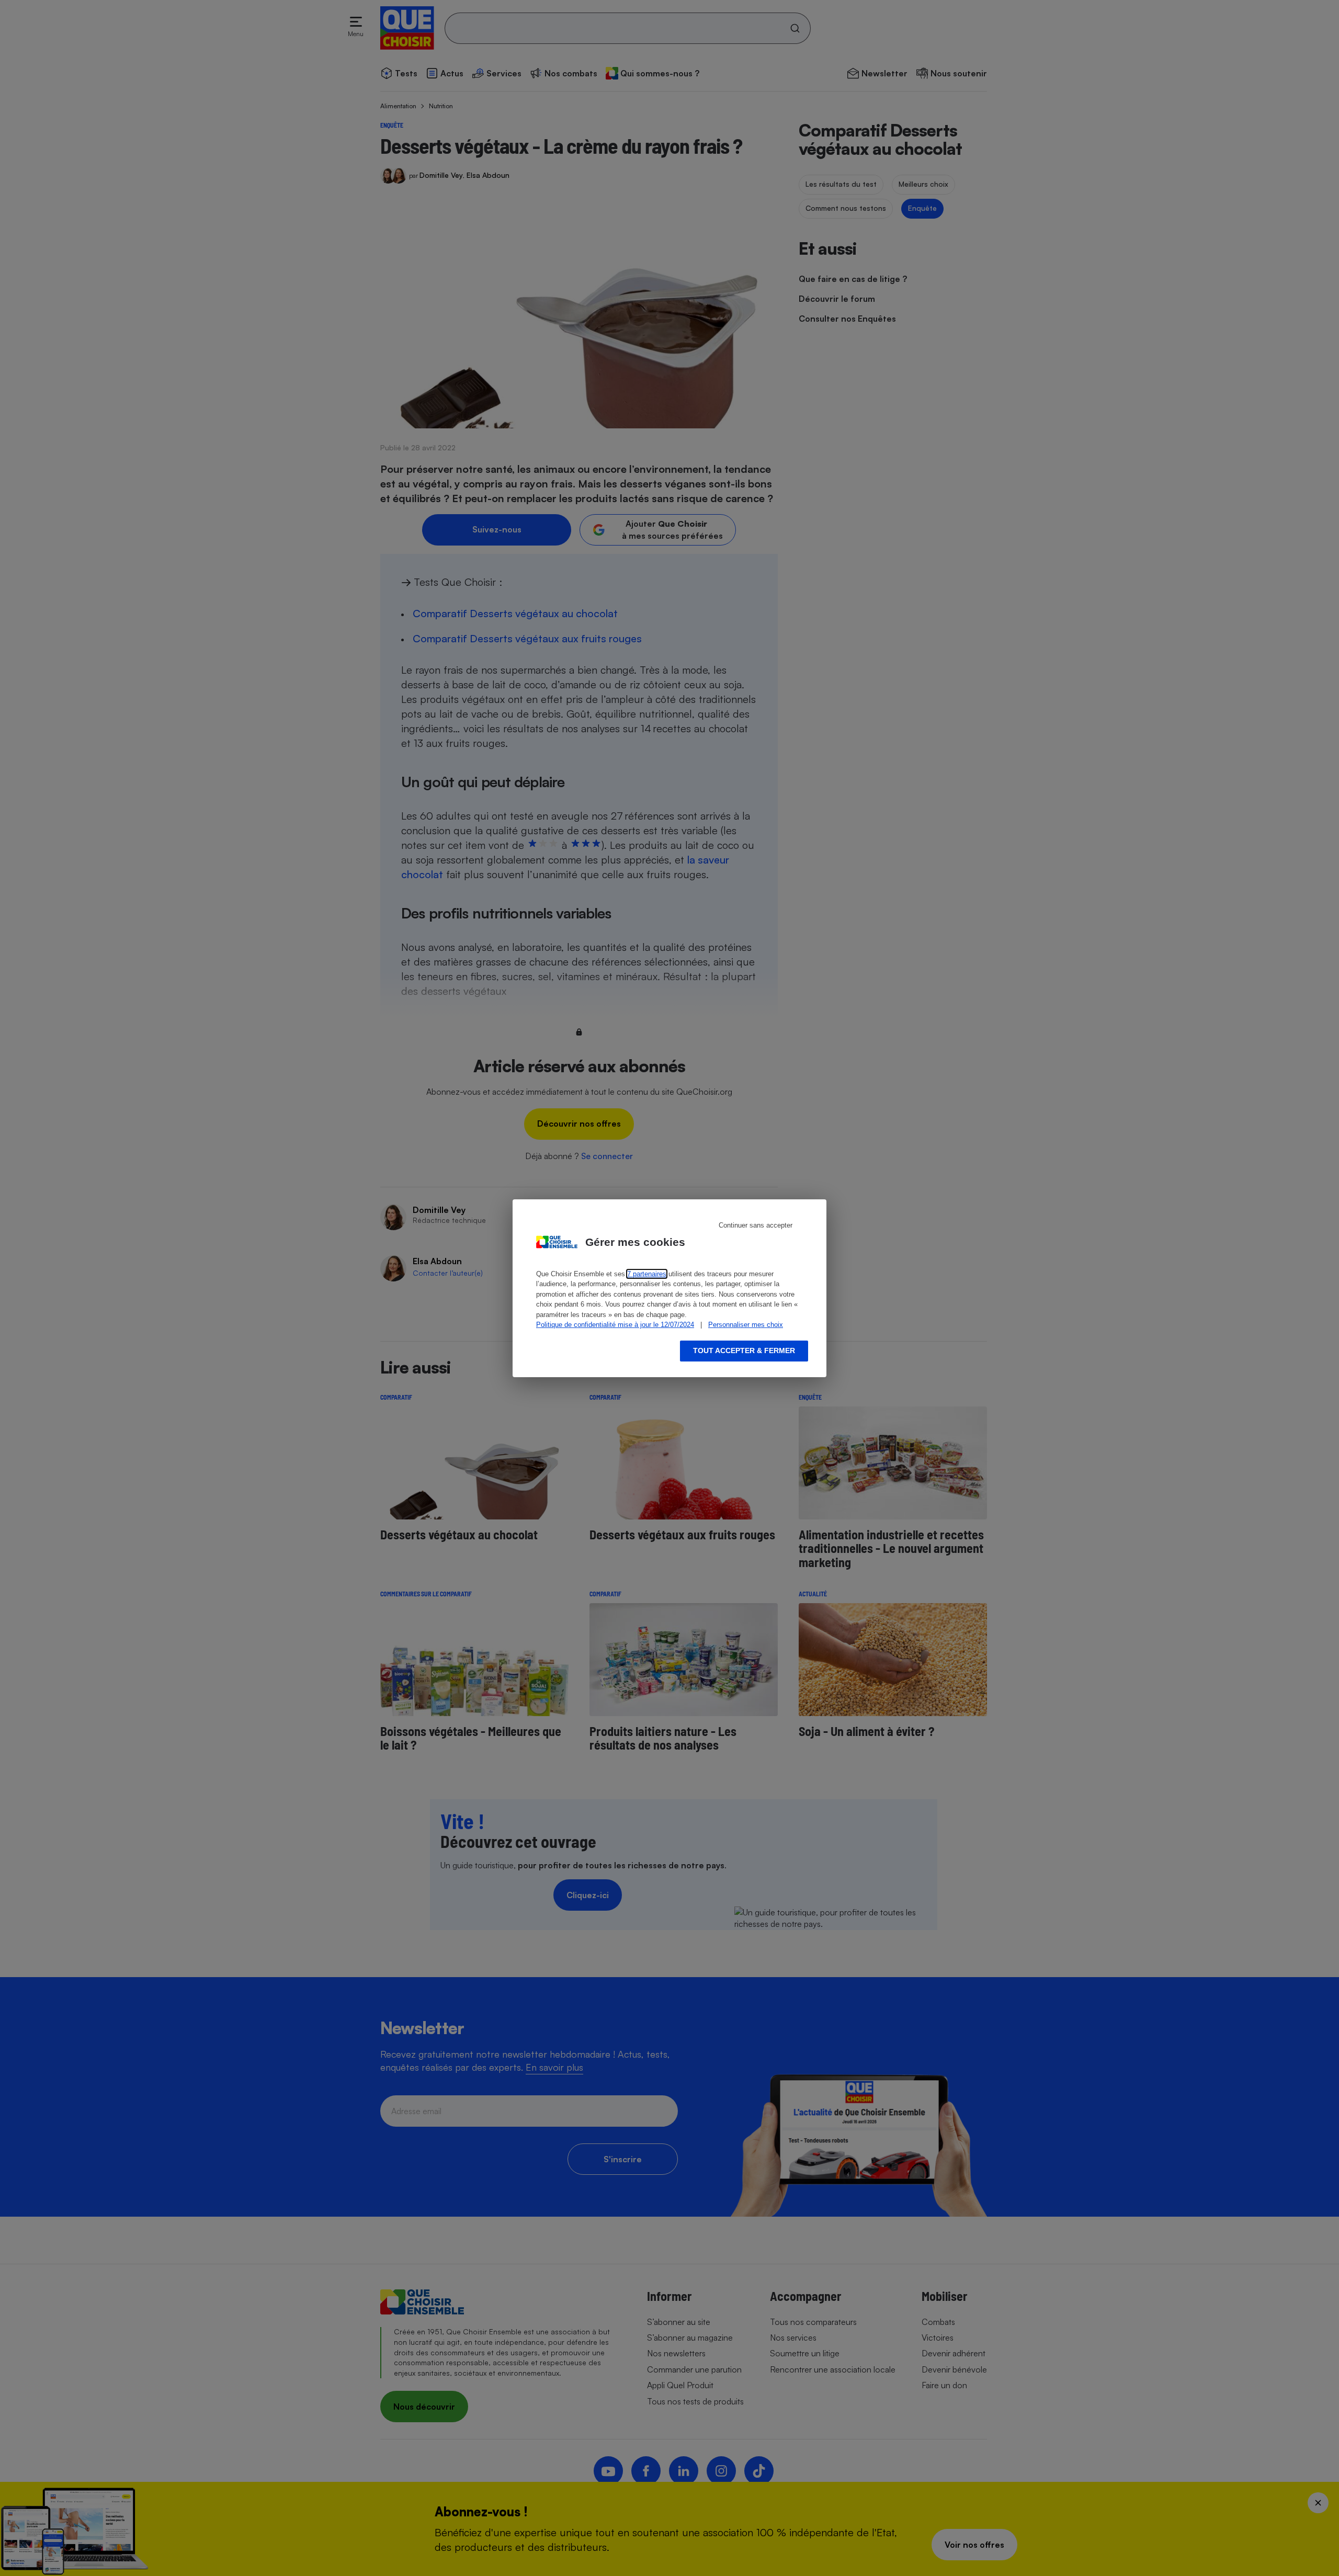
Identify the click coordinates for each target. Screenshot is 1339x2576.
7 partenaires (647, 1274)
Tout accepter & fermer (744, 1351)
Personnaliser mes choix (746, 1325)
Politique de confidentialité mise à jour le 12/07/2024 (615, 1325)
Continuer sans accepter (756, 1225)
